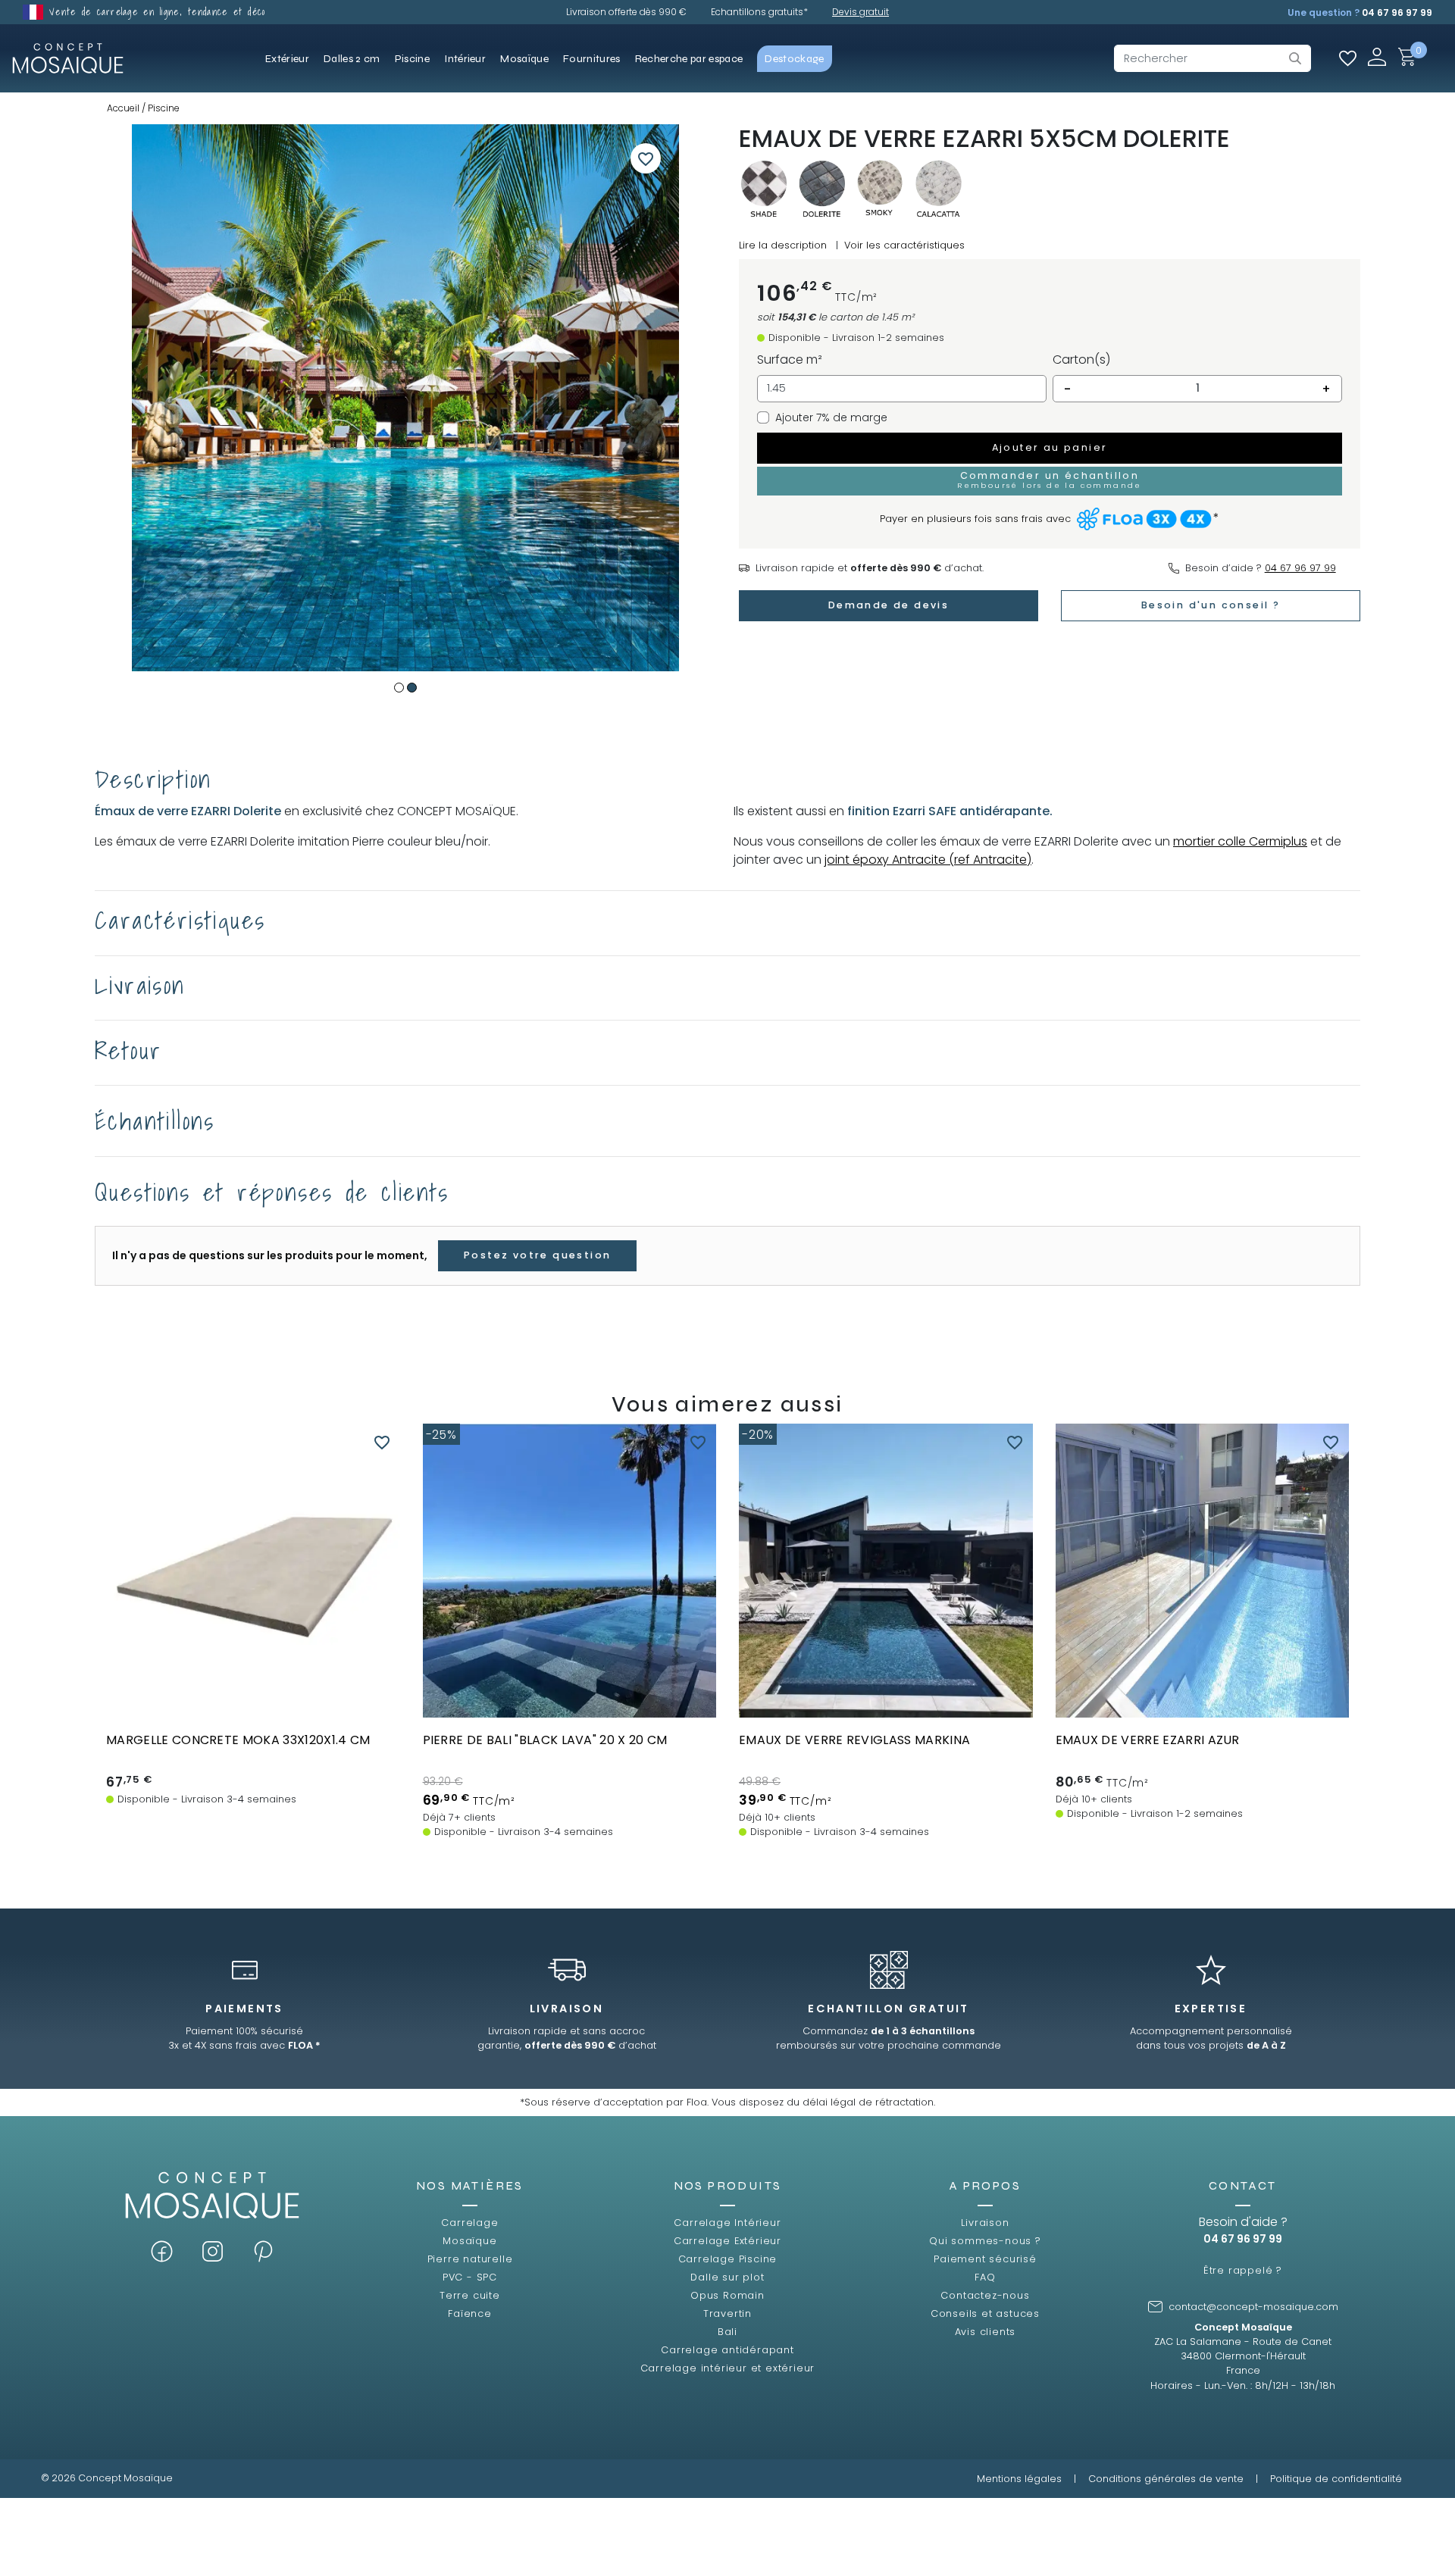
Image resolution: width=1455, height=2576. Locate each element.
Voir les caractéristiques (904, 245)
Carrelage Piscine (728, 2259)
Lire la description (783, 245)
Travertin (727, 2313)
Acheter (253, 1703)
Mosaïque (469, 2241)
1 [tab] (399, 688)
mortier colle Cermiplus (1240, 841)
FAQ (985, 2277)
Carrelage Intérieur (727, 2223)
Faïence (470, 2313)
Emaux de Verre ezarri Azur (1148, 1740)
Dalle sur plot (727, 2277)
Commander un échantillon (1050, 480)
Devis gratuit (860, 12)
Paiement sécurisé (985, 2259)
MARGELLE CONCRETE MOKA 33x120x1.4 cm (238, 1740)
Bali (727, 2332)
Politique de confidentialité (1336, 2479)
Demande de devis (889, 605)
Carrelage (469, 2223)
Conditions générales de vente (1166, 2479)
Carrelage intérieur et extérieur (728, 2368)
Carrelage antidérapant (727, 2350)
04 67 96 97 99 (1397, 13)
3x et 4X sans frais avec (244, 2045)
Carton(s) (1081, 360)
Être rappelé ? (1243, 2270)
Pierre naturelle (470, 2259)
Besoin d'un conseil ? (1211, 605)
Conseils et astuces (985, 2313)
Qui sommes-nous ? (985, 2241)
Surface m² (790, 360)
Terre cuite (470, 2295)
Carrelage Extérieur (727, 2241)
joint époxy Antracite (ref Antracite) (928, 860)
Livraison (985, 2223)
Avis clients (986, 2332)
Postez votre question (537, 1255)
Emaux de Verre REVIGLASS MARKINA (854, 1740)
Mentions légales (1019, 2479)
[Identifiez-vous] (1377, 56)
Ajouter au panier (1050, 447)
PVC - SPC (470, 2277)
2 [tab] (412, 688)
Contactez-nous (985, 2295)
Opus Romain (727, 2295)
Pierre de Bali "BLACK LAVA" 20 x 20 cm (545, 1740)
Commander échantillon (569, 1703)
